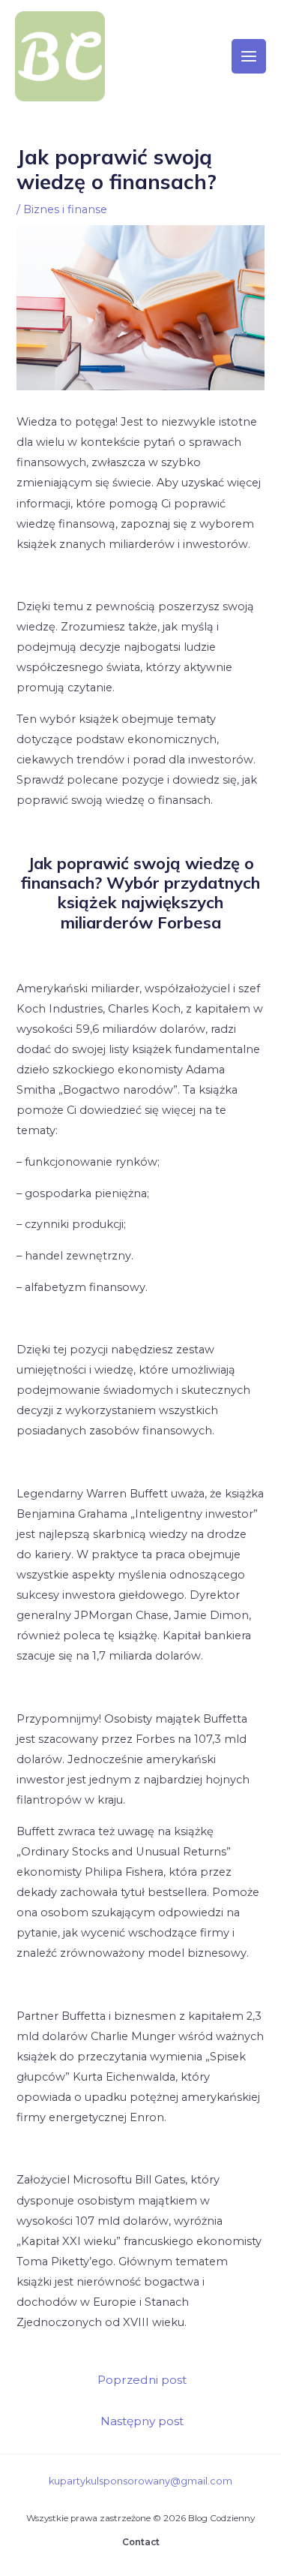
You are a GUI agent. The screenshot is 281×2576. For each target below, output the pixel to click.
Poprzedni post (142, 2380)
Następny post (142, 2421)
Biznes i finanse (65, 209)
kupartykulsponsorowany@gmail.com (140, 2481)
